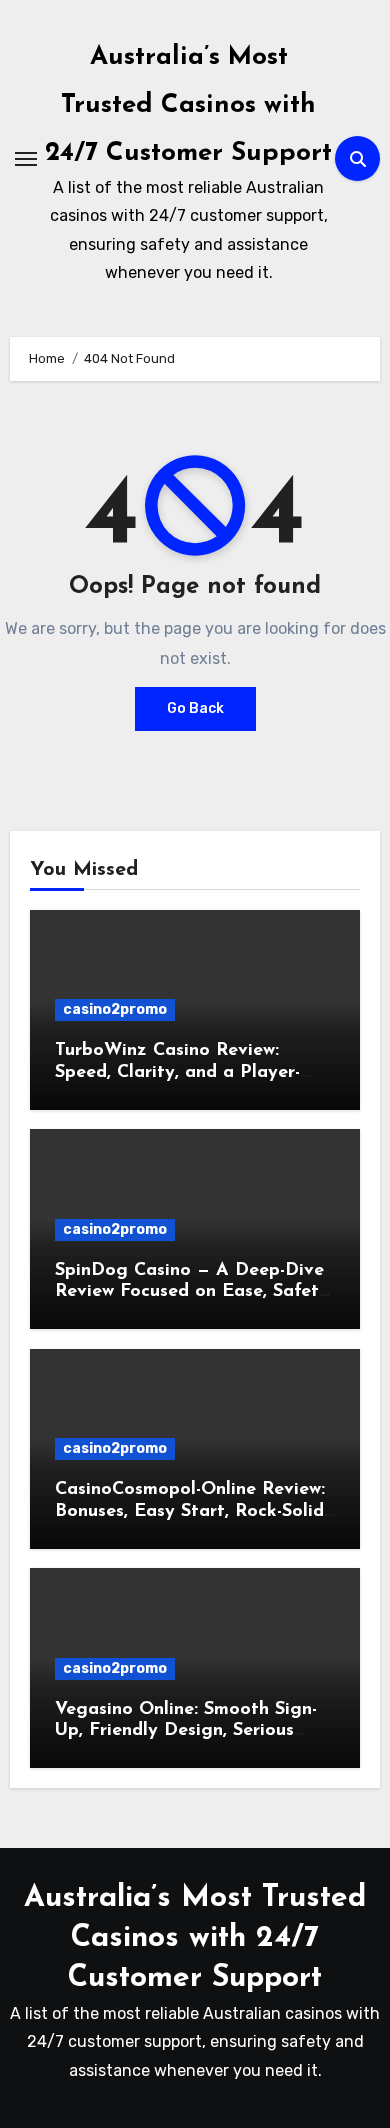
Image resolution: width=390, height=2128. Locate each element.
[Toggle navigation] (26, 159)
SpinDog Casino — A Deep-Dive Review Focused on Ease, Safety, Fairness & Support (194, 1292)
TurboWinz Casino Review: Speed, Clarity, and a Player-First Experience (177, 1072)
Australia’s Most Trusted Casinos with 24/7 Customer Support (188, 105)
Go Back (195, 708)
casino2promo (115, 1009)
